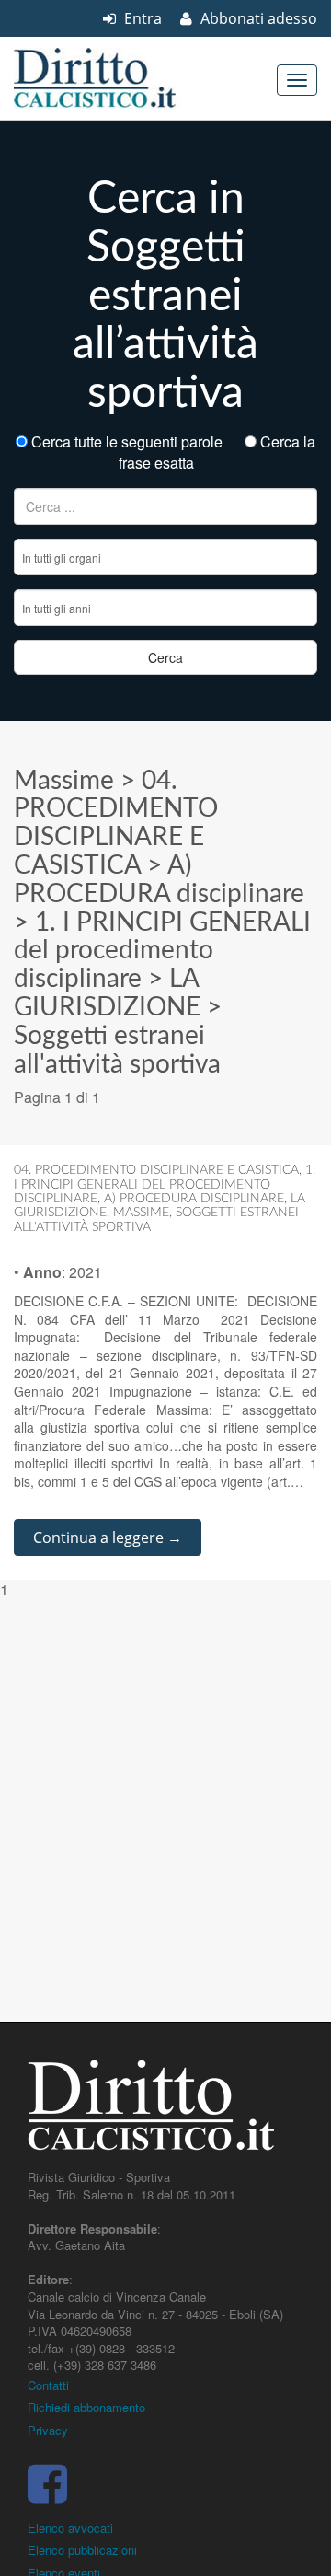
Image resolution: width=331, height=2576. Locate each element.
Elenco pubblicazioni (82, 2550)
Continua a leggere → (108, 1537)
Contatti (48, 2385)
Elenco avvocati (70, 2528)
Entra (141, 18)
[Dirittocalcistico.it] (120, 78)
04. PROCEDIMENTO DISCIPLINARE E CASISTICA (156, 1170)
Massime (64, 781)
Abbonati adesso (257, 18)
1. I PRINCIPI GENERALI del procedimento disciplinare (162, 951)
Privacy (48, 2430)
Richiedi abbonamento (86, 2407)
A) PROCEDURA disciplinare (194, 1199)
